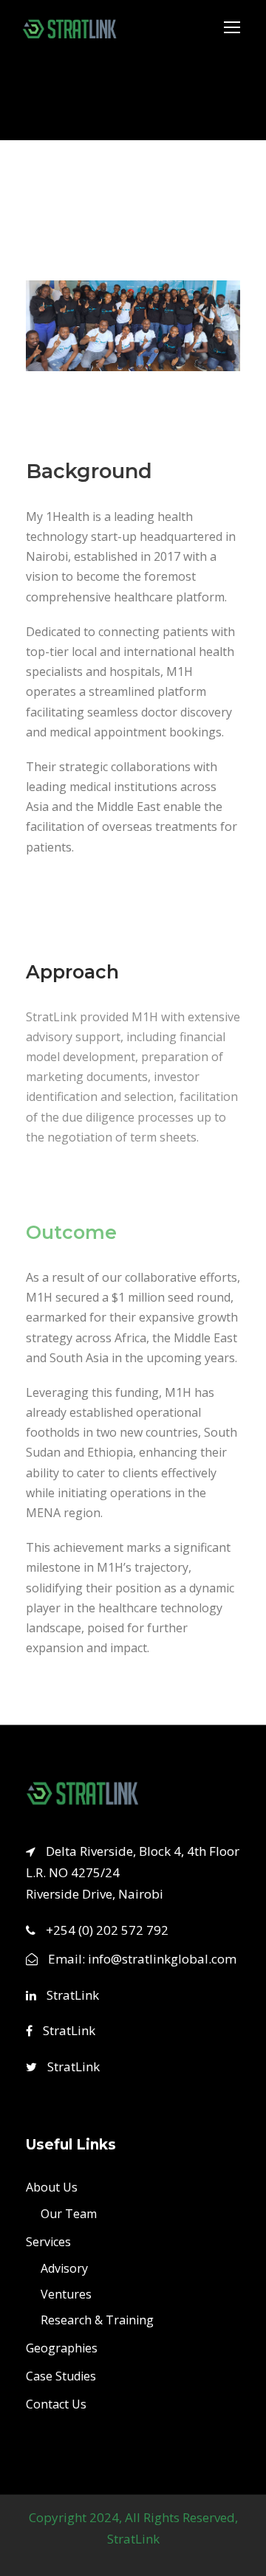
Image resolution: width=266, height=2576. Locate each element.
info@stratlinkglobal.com (162, 1958)
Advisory (64, 2268)
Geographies (62, 2348)
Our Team (69, 2214)
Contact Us (56, 2404)
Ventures (66, 2294)
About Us (52, 2187)
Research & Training (97, 2320)
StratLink (71, 1994)
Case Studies (61, 2376)
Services (48, 2242)
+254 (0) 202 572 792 (107, 1929)
